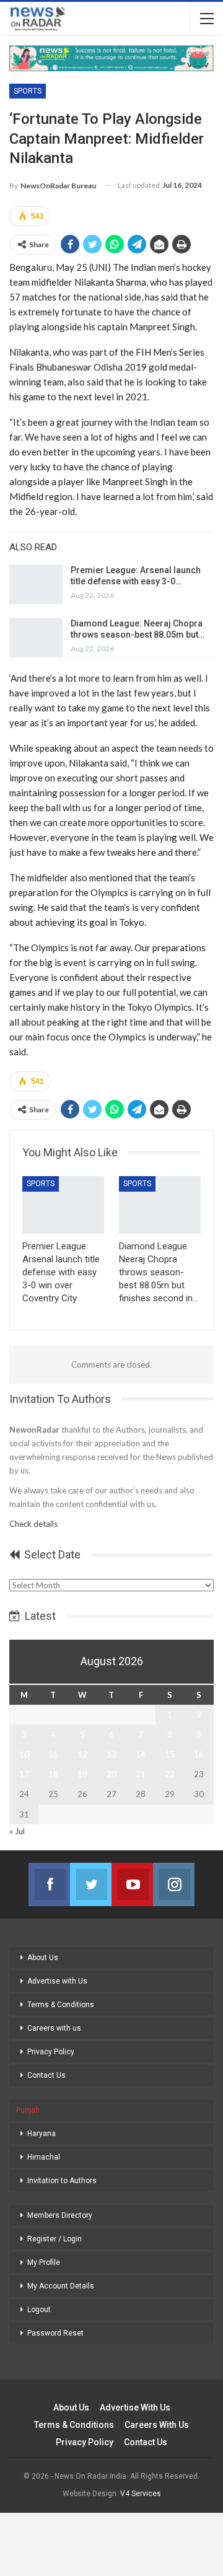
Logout (39, 2310)
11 (53, 1754)
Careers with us (54, 2028)
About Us (43, 1958)
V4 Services (141, 2494)
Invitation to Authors (62, 2181)
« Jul (17, 1831)
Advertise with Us (57, 1981)
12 (82, 1754)
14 (141, 1754)
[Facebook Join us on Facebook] (49, 1884)
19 (82, 1774)
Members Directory (60, 2215)
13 (111, 1754)
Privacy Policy (51, 2052)
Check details (33, 1524)
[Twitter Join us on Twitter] (91, 1884)
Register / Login (55, 2239)
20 (111, 1774)
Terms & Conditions (61, 2005)
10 (24, 1754)
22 (170, 1774)
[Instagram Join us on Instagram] (174, 1884)
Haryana (42, 2134)
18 (53, 1774)
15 (170, 1754)
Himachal (44, 2157)
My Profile (44, 2262)
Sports (28, 91)
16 (199, 1754)
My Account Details (61, 2286)
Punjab (28, 2110)
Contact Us (46, 2075)
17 (24, 1774)
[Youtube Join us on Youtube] (132, 1884)
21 (141, 1774)
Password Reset (55, 2333)
